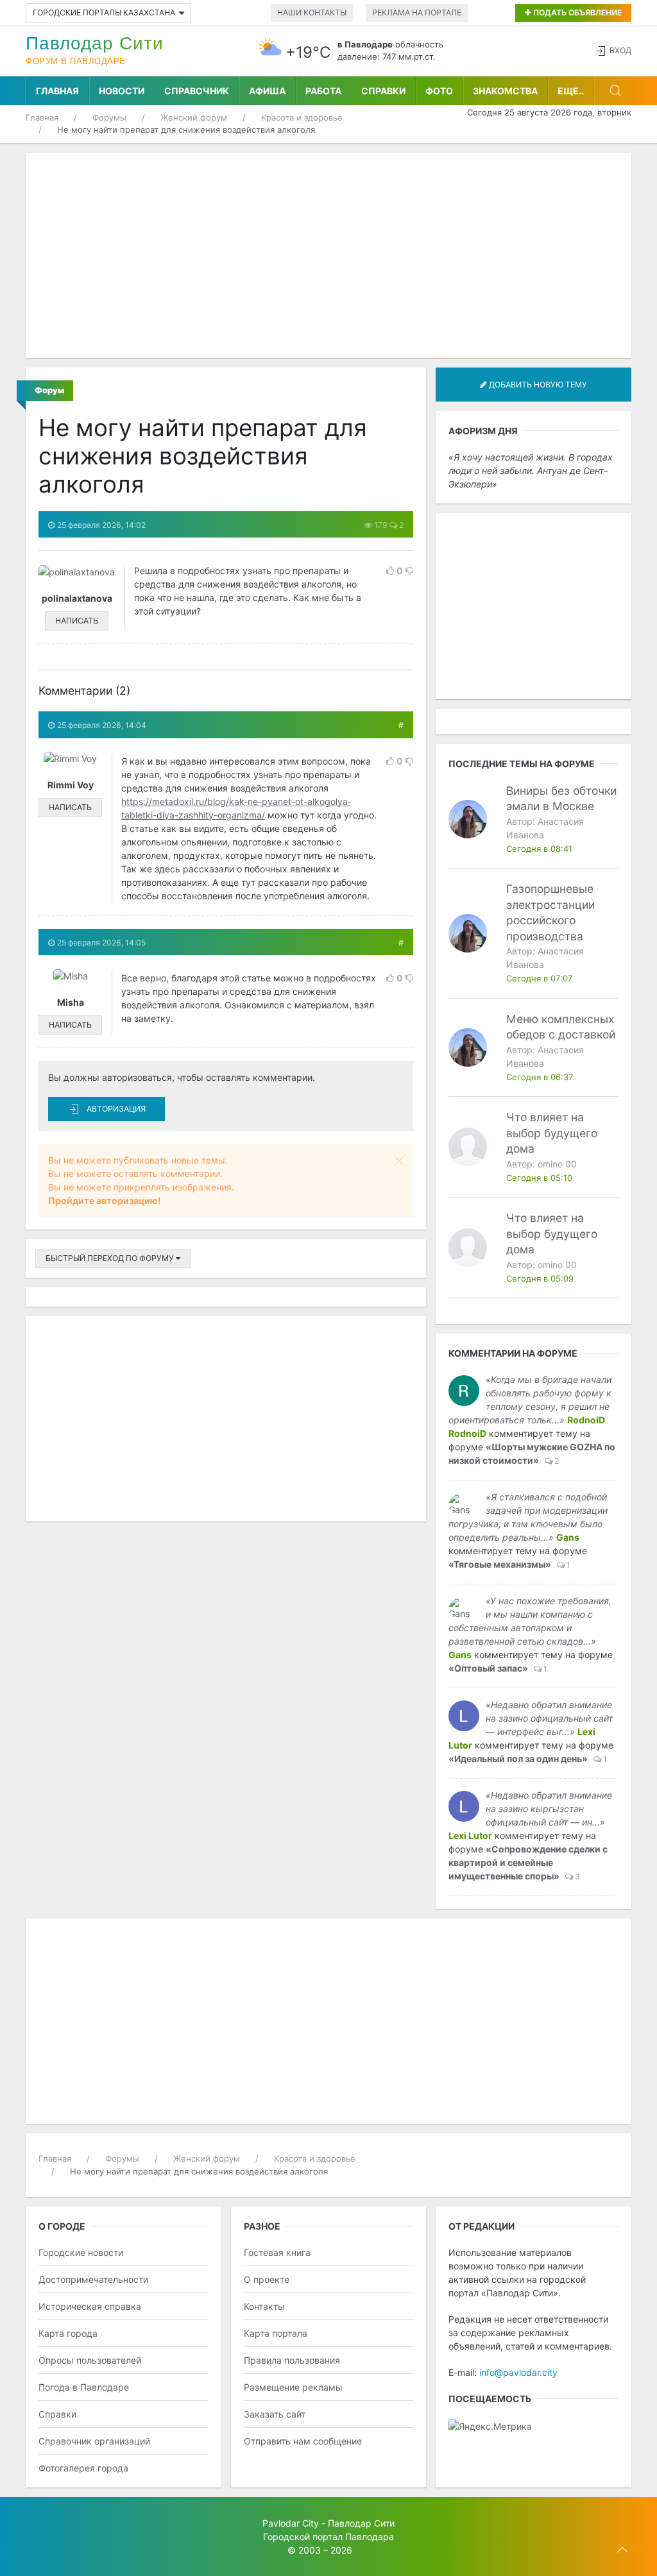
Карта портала (276, 2333)
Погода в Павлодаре (84, 2387)
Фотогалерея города (83, 2468)
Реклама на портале (417, 13)
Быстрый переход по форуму (111, 1258)
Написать (77, 621)
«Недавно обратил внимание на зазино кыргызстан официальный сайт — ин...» (549, 1809)
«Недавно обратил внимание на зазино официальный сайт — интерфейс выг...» (549, 1718)
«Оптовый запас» (488, 1668)
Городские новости (81, 2252)
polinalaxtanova (77, 598)
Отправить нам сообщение (303, 2441)
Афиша (267, 91)
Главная (57, 91)
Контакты (264, 2306)
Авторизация (116, 1109)
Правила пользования (292, 2360)
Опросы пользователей (90, 2360)
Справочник (197, 91)
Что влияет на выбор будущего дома (552, 1133)
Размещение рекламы (293, 2387)
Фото (439, 91)
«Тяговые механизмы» (500, 1564)
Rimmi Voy (71, 785)
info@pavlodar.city (518, 2372)
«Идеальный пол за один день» (518, 1758)
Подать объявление (576, 13)
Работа (323, 91)
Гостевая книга (277, 2252)
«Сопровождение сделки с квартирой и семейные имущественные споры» (528, 1862)
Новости (122, 91)
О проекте (267, 2279)
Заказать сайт (275, 2414)
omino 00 (557, 1164)
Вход (620, 50)
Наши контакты (312, 13)
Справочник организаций (94, 2441)
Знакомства (505, 91)
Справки (383, 91)
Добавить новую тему (537, 385)
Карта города (68, 2333)
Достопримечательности (93, 2279)
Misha (71, 1002)
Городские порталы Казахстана (104, 13)
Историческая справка (90, 2306)
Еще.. (571, 91)
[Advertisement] (328, 255)
